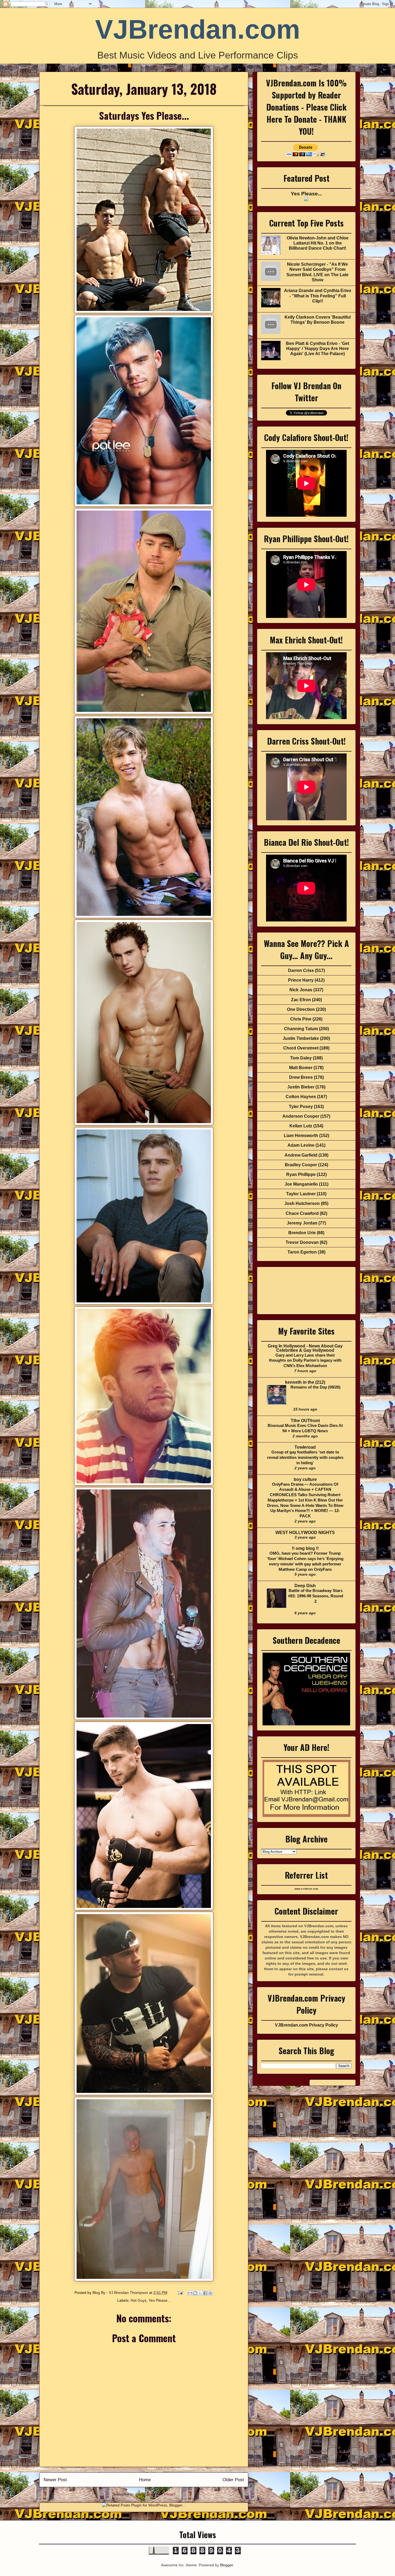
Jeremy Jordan (302, 1223)
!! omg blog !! (305, 1548)
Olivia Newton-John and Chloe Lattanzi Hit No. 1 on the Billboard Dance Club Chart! (318, 243)
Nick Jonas (301, 990)
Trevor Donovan (302, 1242)
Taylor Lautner (301, 1194)
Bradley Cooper (301, 1165)
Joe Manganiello (301, 1184)
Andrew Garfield (301, 1155)
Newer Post (55, 2480)
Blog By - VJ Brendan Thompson (121, 2293)
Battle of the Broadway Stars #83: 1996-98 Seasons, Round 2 (316, 1596)
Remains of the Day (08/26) (315, 1387)
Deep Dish (305, 1586)
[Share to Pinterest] (210, 2293)
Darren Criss (301, 970)
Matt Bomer (301, 1068)
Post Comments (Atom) (156, 2494)
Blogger (227, 2565)
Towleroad (305, 1447)
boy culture (305, 1479)
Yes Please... (160, 2300)
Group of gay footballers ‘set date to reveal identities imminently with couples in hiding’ (305, 1457)
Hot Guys (139, 2300)
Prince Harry (301, 980)
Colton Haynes (301, 1097)
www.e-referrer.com (306, 1889)
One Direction (301, 1009)
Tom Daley (301, 1058)
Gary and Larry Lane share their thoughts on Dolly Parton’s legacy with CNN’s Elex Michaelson (305, 1360)
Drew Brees (301, 1077)
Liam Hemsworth (301, 1136)
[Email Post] (180, 2293)
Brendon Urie (302, 1233)
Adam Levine (301, 1145)
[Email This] (190, 2293)
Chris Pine (301, 1019)
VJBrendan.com (198, 29)
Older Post (233, 2480)
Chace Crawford (302, 1213)
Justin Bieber (301, 1087)
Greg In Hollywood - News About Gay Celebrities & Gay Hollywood (305, 1348)
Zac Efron (301, 1000)
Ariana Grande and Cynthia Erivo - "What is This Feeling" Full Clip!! (318, 296)
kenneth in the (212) (305, 1382)
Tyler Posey (301, 1107)
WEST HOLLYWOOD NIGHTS (305, 1533)
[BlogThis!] (195, 2293)
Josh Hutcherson (302, 1203)
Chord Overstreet (301, 1048)
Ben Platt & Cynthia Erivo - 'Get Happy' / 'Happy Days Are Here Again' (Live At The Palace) (317, 349)
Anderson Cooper (301, 1116)
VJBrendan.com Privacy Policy (306, 2025)
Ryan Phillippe (301, 1174)
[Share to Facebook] (205, 2293)
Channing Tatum (301, 1029)
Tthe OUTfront (305, 1421)
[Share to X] (200, 2293)
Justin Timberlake (301, 1038)
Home (145, 2480)
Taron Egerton (302, 1252)
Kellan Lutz (301, 1126)
